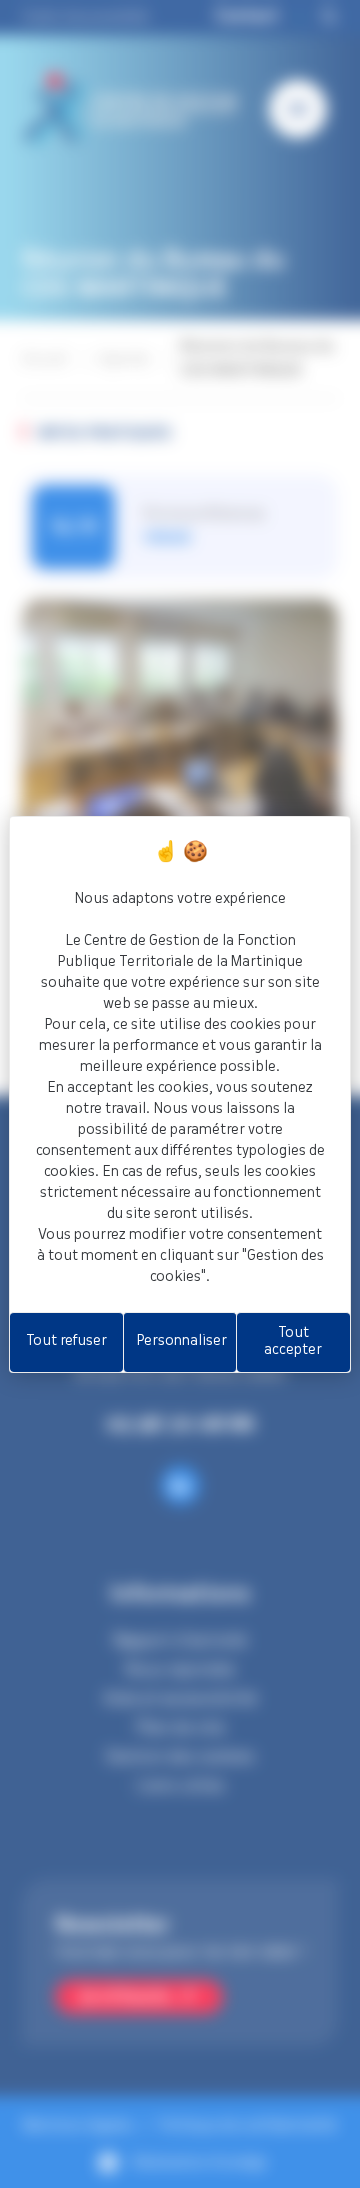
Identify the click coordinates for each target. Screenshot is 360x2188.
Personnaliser (181, 1341)
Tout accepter (293, 1342)
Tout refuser (66, 1341)
